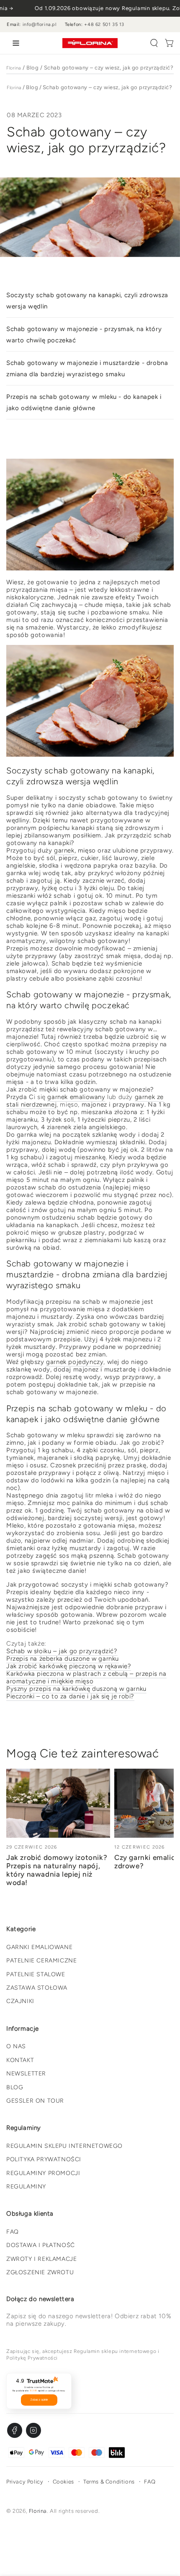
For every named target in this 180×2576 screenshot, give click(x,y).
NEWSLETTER (26, 2074)
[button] (154, 43)
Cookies (63, 2482)
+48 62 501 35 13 (104, 24)
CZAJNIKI (20, 2001)
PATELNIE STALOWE (36, 1974)
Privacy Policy (25, 2482)
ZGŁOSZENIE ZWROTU (40, 2272)
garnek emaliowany (76, 1097)
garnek (64, 850)
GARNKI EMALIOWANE (39, 1947)
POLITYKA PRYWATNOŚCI (44, 2159)
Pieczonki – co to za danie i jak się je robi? (70, 1696)
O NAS (16, 2046)
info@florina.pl (40, 24)
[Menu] (14, 43)
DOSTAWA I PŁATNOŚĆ (41, 2245)
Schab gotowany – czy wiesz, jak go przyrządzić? (109, 68)
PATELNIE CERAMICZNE (41, 1961)
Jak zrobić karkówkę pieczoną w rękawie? (69, 1666)
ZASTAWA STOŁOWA (37, 1988)
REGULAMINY (26, 2187)
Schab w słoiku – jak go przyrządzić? (62, 1651)
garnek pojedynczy (75, 1362)
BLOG (15, 2087)
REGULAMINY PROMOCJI (43, 2173)
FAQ (13, 2232)
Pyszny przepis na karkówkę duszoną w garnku (76, 1689)
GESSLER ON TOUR (35, 2101)
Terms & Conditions (109, 2482)
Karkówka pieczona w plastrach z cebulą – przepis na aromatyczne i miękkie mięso (86, 1677)
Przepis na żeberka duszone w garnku (63, 1659)
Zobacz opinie (39, 2400)
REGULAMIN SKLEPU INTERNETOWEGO (64, 2146)
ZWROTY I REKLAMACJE (41, 2259)
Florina (14, 68)
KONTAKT (20, 2060)
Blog (32, 68)
